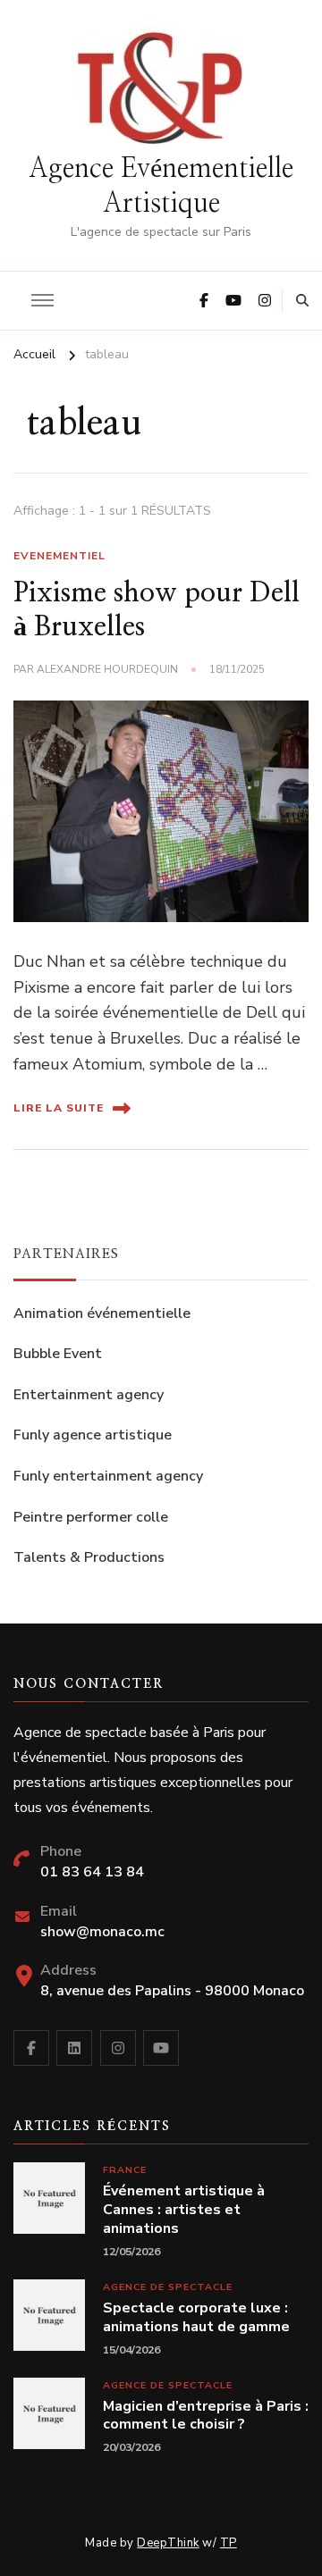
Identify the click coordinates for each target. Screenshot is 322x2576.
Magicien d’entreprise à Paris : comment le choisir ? (206, 2416)
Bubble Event (58, 1354)
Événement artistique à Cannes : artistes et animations (184, 2210)
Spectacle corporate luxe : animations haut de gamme (196, 2318)
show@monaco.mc (102, 1932)
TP (229, 2543)
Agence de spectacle (168, 2287)
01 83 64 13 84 (92, 1872)
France (125, 2170)
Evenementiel (59, 556)
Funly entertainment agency (108, 1476)
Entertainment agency (89, 1395)
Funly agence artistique (93, 1435)
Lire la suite (59, 1108)
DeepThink (168, 2543)
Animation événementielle (102, 1313)
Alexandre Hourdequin (107, 669)
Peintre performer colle (91, 1517)
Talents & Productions (89, 1557)
